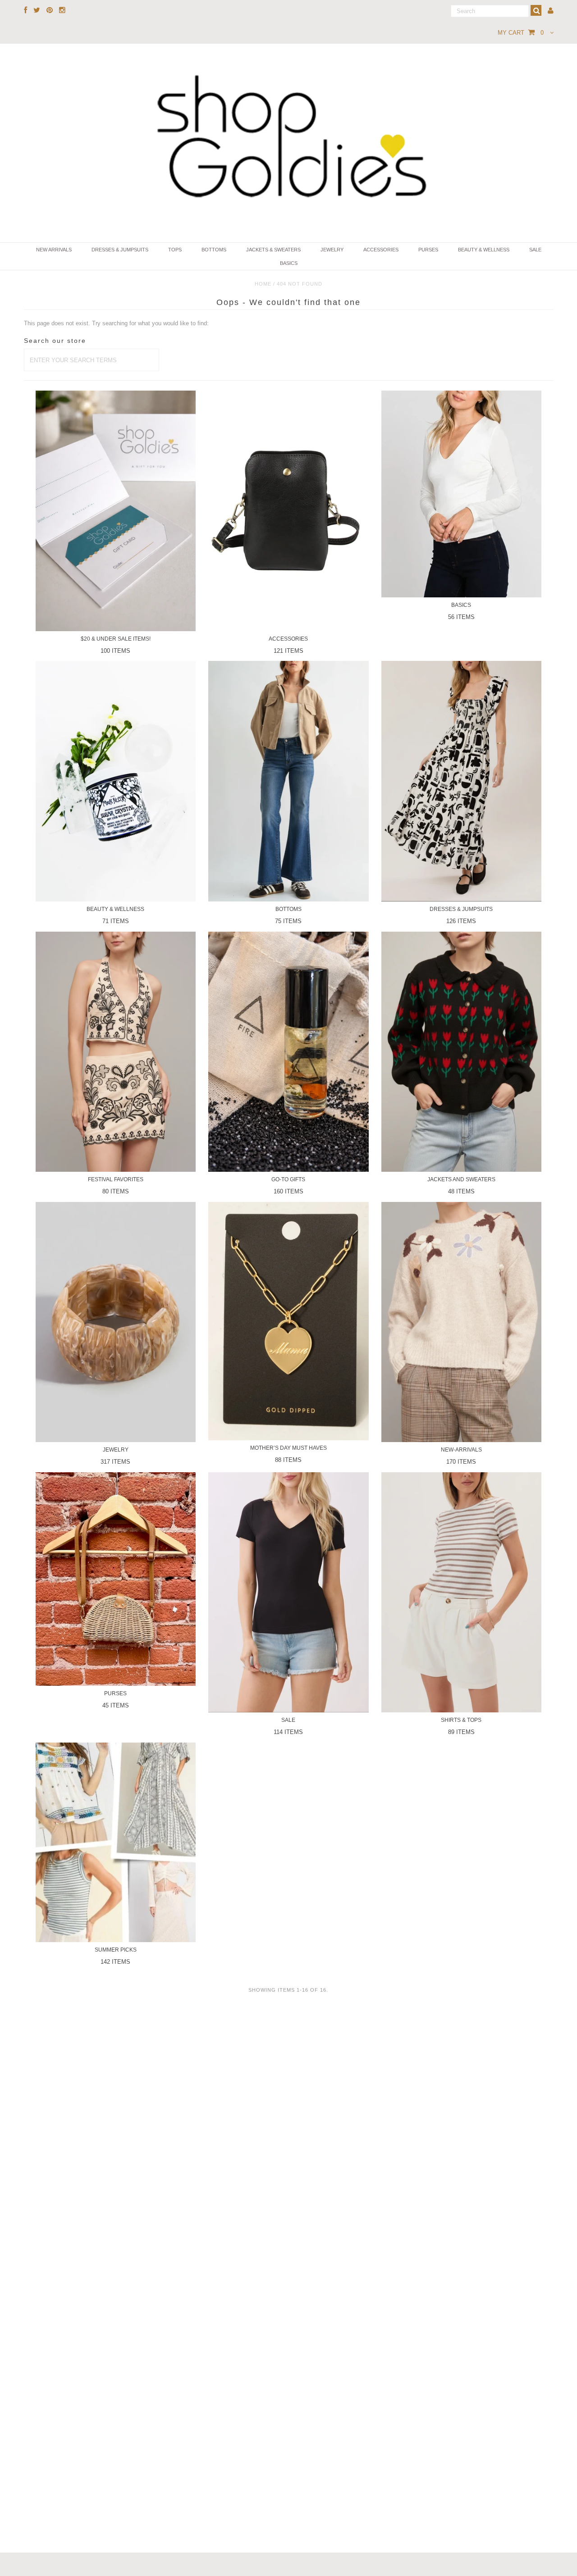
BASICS (289, 263)
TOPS (175, 250)
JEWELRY (332, 250)
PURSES (428, 250)
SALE (535, 250)
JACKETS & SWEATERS (273, 250)
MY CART (521, 33)
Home (263, 284)
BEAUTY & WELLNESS (484, 250)
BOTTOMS (214, 250)
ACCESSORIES (381, 250)
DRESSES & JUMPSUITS (120, 250)
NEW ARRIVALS (54, 250)
